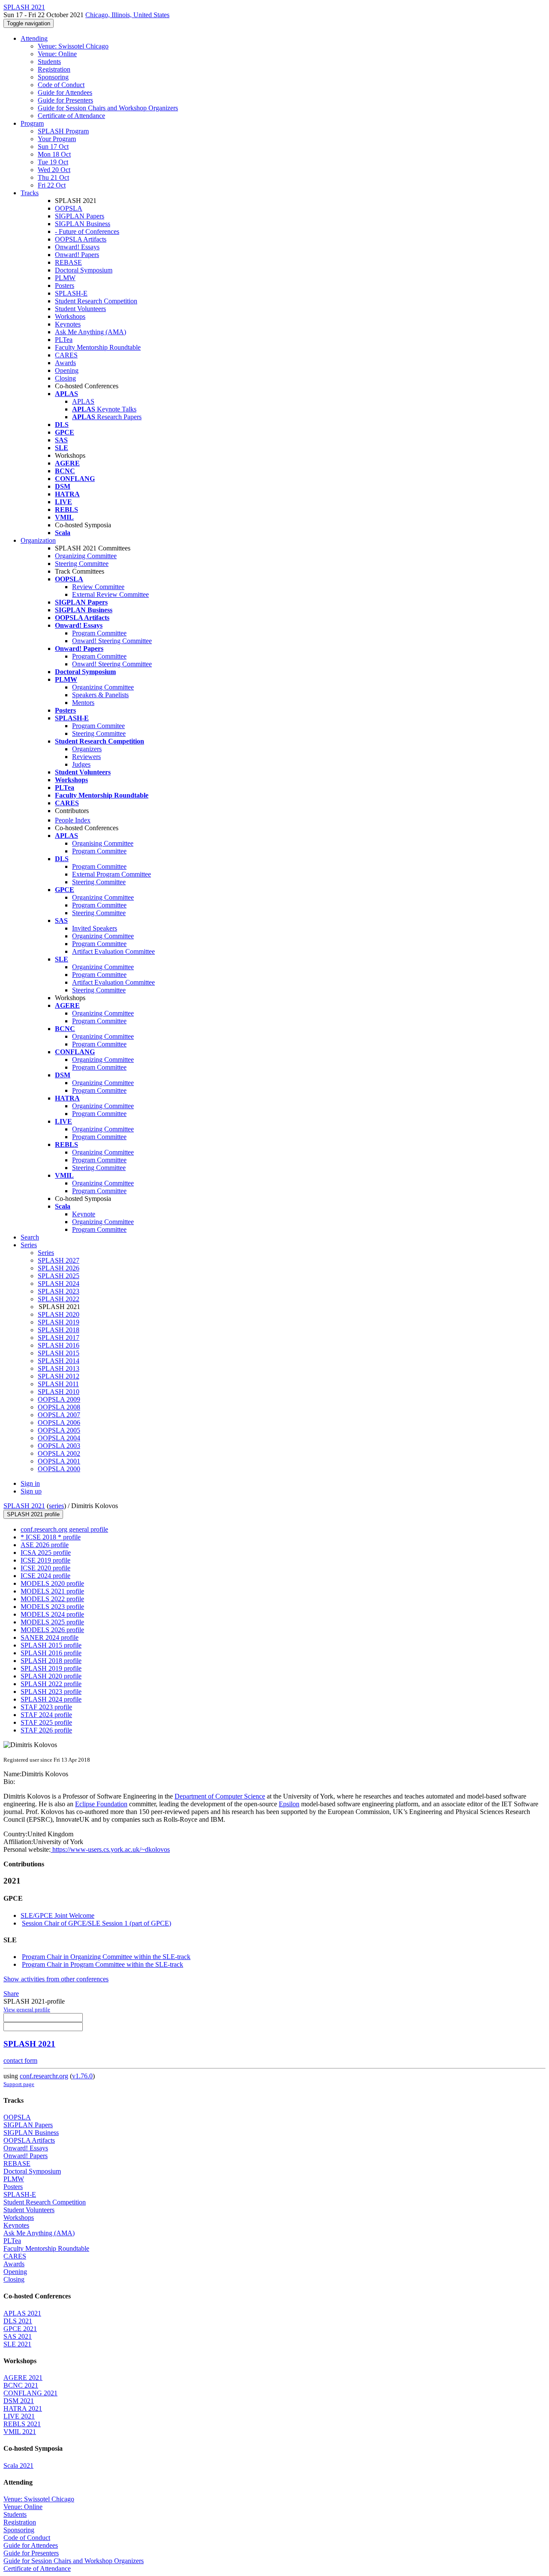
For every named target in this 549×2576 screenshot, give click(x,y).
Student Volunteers (80, 309)
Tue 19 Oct (53, 162)
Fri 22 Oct (52, 185)
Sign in (30, 1483)
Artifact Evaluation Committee (113, 951)
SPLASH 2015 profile (51, 1645)
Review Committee (98, 587)
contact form (20, 2060)
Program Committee (99, 633)
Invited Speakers (95, 928)
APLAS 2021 (22, 2313)
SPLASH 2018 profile (51, 1661)
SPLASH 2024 (59, 1283)
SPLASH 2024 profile (51, 1699)
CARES (66, 355)
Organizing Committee (86, 556)
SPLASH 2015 (59, 1353)
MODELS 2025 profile (52, 1622)
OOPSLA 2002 (59, 1453)
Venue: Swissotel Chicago (73, 46)
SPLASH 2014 (59, 1361)
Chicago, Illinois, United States (127, 15)
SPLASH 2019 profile (51, 1668)
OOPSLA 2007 (59, 1415)
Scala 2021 (18, 2466)
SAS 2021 (18, 2336)
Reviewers (86, 757)
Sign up (31, 1491)
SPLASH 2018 (59, 1330)
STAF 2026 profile (46, 1730)
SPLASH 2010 (59, 1392)
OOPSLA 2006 (59, 1423)
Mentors (83, 703)
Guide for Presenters (65, 100)
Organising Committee (103, 843)
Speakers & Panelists (100, 695)
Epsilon (289, 1804)
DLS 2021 (18, 2321)
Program (32, 123)
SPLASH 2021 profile (33, 1514)
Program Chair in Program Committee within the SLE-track (103, 1964)
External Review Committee (110, 594)
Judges (81, 764)
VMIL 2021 (20, 2432)
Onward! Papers (77, 255)
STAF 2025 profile (46, 1722)
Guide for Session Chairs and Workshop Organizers (108, 108)
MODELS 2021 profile (52, 1591)
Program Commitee (98, 726)
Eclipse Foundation (101, 1804)
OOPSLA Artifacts (81, 239)
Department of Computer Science (220, 1796)
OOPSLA (69, 208)
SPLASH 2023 (59, 1291)
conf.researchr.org (44, 2076)
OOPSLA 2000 (59, 1469)
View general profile (27, 2009)
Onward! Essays (77, 247)
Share (11, 1994)
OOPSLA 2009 (59, 1399)
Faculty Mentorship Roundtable (98, 347)
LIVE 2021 (19, 2416)
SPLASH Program (63, 131)
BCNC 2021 (21, 2385)
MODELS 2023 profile (52, 1607)
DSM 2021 (19, 2401)
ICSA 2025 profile (46, 1553)
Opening (67, 370)
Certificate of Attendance (71, 116)
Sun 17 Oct (53, 147)
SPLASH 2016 (59, 1345)
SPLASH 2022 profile (51, 1684)
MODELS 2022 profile (52, 1599)
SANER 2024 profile (50, 1637)
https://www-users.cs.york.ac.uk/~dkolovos (110, 1849)
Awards (65, 363)
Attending (34, 38)
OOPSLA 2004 (59, 1438)
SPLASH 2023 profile (51, 1692)
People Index (73, 820)
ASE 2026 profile (45, 1545)
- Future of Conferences (87, 231)
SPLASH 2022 (59, 1299)
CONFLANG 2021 (30, 2393)
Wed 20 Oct (54, 170)
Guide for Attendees (65, 92)
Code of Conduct (61, 85)
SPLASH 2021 (24, 1506)
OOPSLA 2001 (59, 1461)
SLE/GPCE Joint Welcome (57, 1915)
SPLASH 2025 (59, 1276)
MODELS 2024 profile (52, 1614)
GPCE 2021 (20, 2329)
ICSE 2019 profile (45, 1560)
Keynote (84, 1214)
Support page (19, 2084)
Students (49, 62)
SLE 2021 (17, 2344)
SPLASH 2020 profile (51, 1676)
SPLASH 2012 (59, 1376)
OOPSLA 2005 (59, 1430)
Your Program (57, 139)
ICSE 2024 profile (45, 1576)
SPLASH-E (71, 293)
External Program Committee (112, 874)
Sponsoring (53, 77)
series (56, 1506)
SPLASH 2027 (59, 1260)
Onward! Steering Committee (112, 641)
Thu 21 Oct (53, 177)
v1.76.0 (82, 2076)
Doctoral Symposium (84, 270)
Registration (54, 69)
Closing (65, 378)
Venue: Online (57, 54)
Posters (65, 286)
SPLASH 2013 (59, 1368)
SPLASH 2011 (58, 1384)
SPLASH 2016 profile (51, 1653)
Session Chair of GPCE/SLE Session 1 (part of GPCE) (97, 1923)
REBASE (68, 262)
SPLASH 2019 (59, 1322)
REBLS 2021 (22, 2424)
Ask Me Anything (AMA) (90, 332)
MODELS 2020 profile (52, 1583)
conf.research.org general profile (64, 1529)
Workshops (70, 316)
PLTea (64, 340)
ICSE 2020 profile (45, 1568)
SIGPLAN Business (83, 224)
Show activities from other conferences (56, 1979)
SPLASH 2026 (59, 1268)
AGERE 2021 (23, 2378)
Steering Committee (82, 564)
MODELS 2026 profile (52, 1630)
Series (46, 1253)
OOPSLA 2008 (59, 1407)
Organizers (87, 749)
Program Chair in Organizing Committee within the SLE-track (106, 1957)
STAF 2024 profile (46, 1715)
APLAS (83, 401)
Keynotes (68, 324)
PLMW (65, 278)
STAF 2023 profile (46, 1707)
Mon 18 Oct (54, 154)
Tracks (30, 193)
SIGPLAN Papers (80, 216)
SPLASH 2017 (59, 1338)
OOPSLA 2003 (59, 1446)
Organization (38, 540)
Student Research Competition (96, 301)
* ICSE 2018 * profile (51, 1537)
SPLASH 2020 (59, 1314)
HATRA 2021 (23, 2408)
